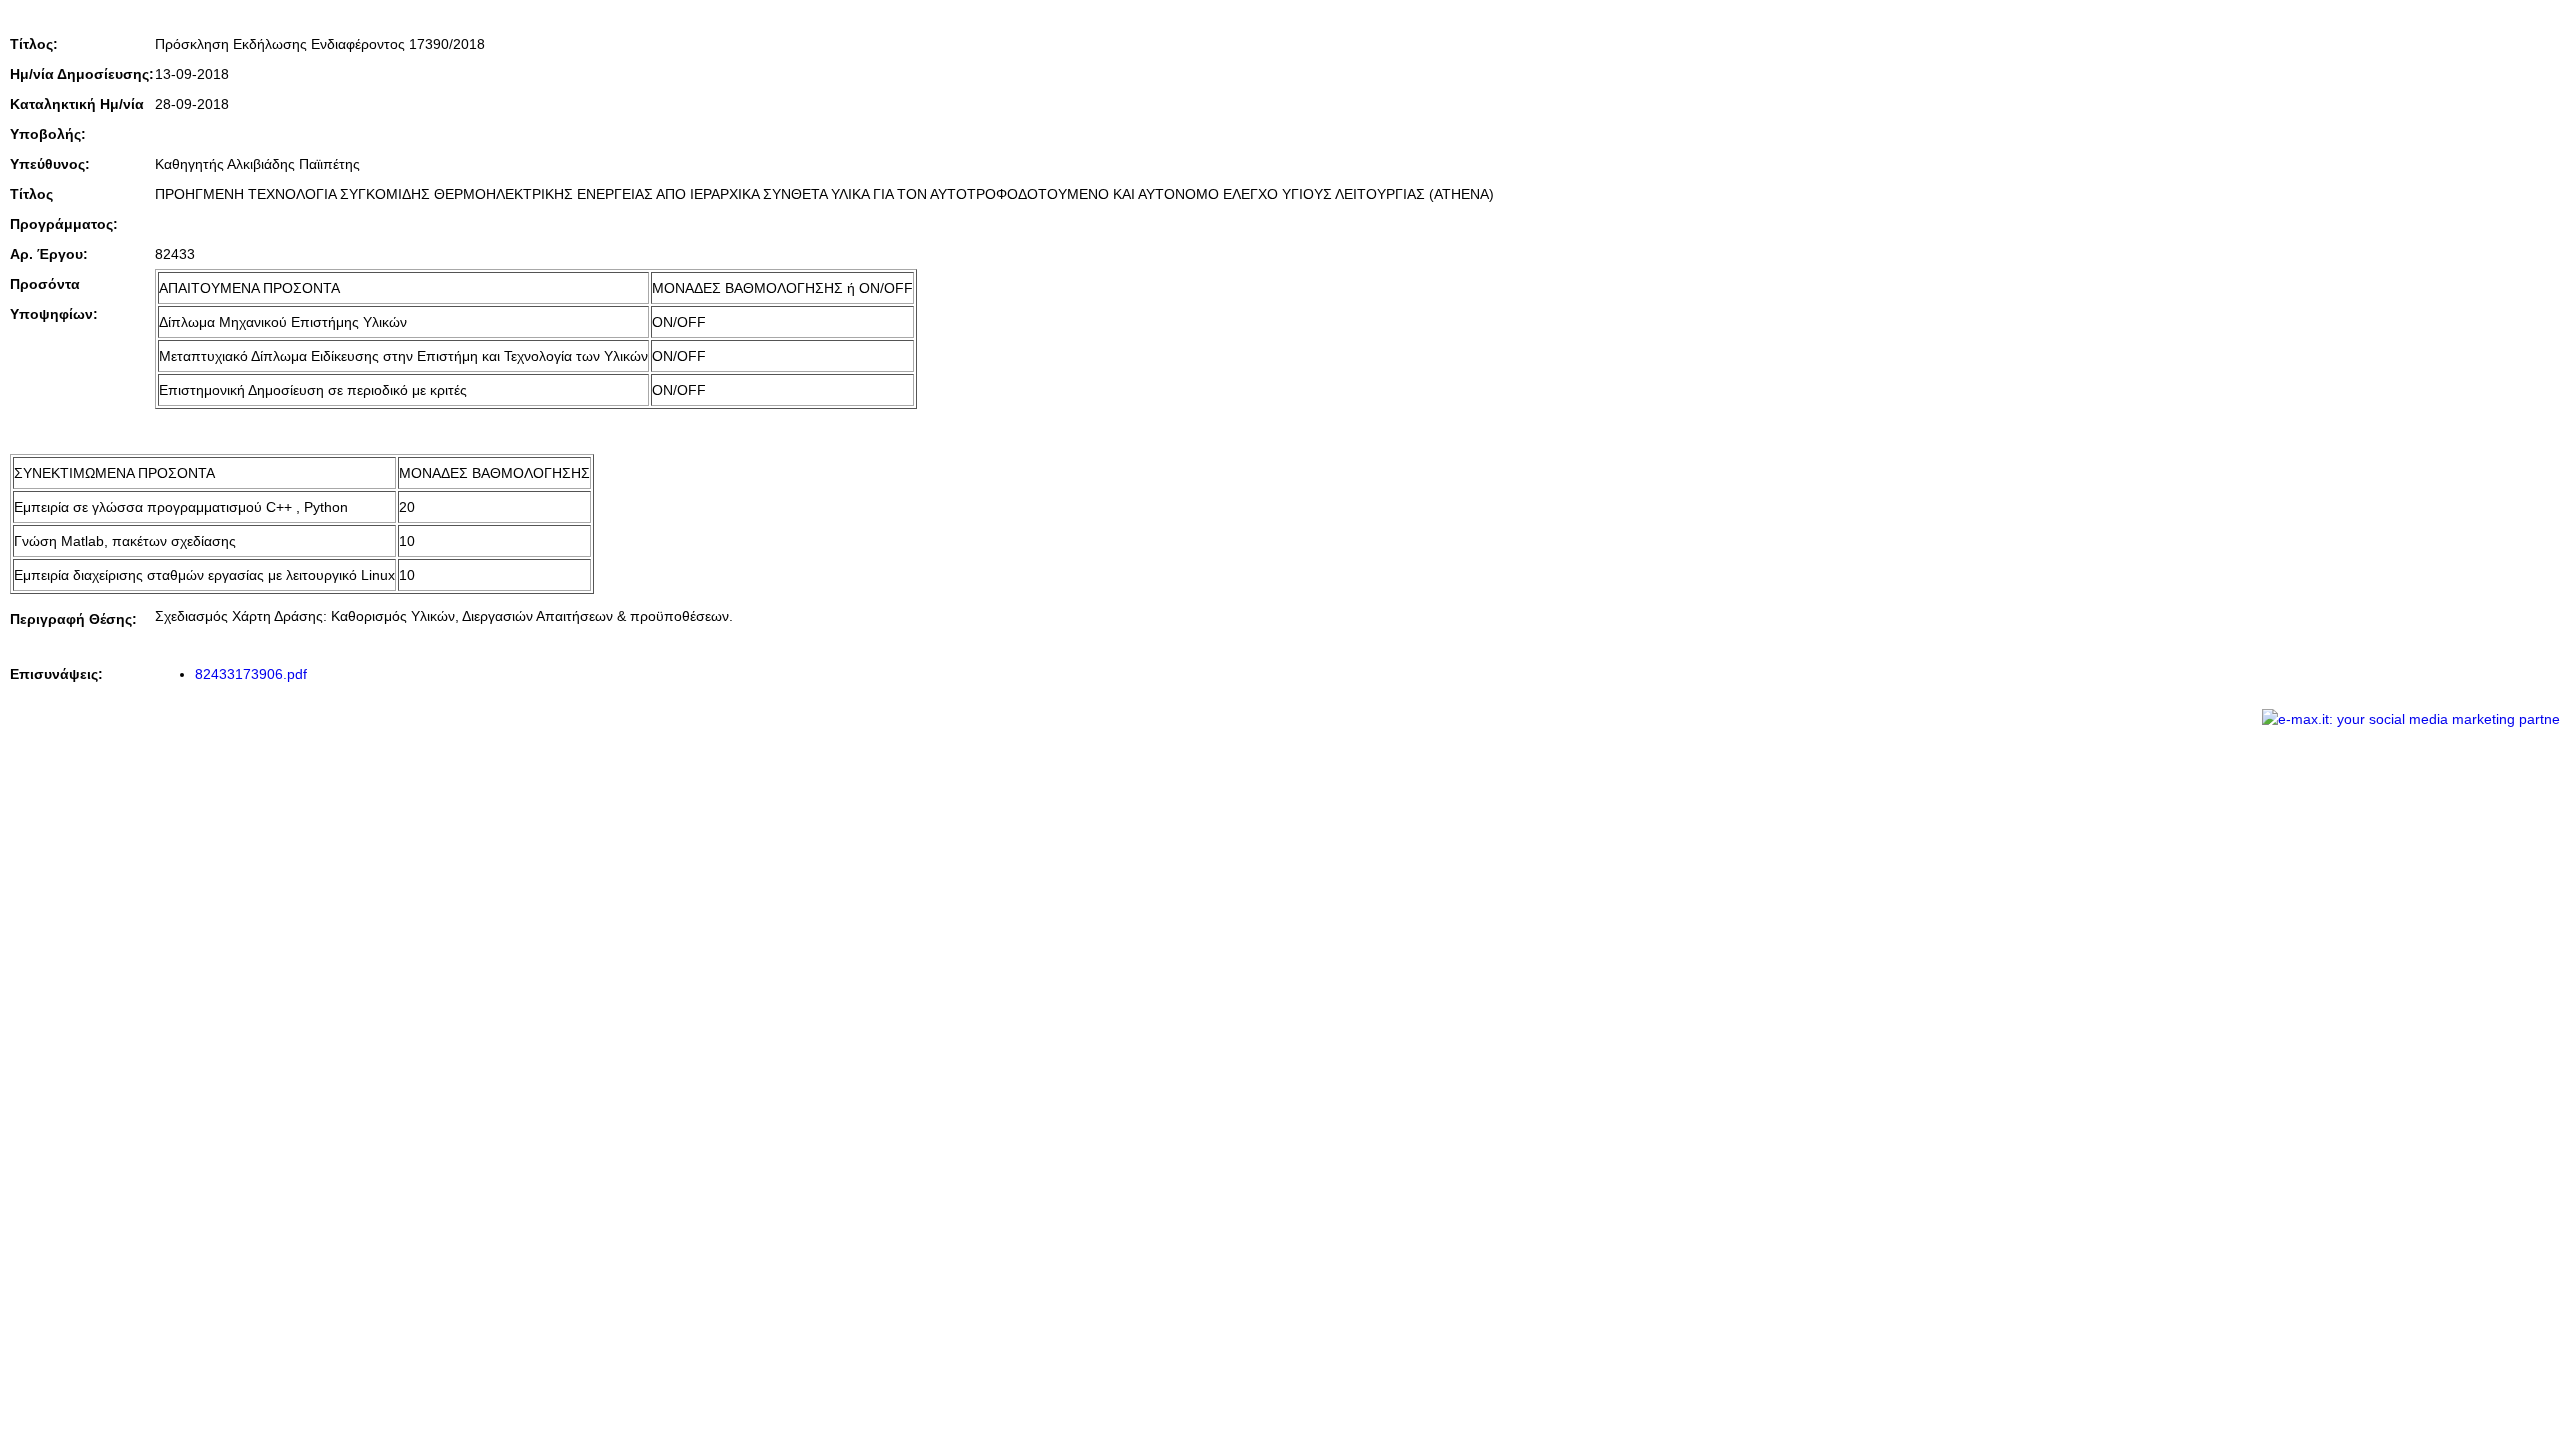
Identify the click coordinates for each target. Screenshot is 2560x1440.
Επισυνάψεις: (56, 674)
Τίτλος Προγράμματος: (64, 209)
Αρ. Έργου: (49, 254)
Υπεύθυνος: (50, 164)
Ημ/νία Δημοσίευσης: (82, 74)
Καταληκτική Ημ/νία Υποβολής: (77, 119)
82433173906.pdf (251, 674)
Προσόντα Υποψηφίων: (54, 299)
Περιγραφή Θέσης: (73, 619)
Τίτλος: (34, 44)
